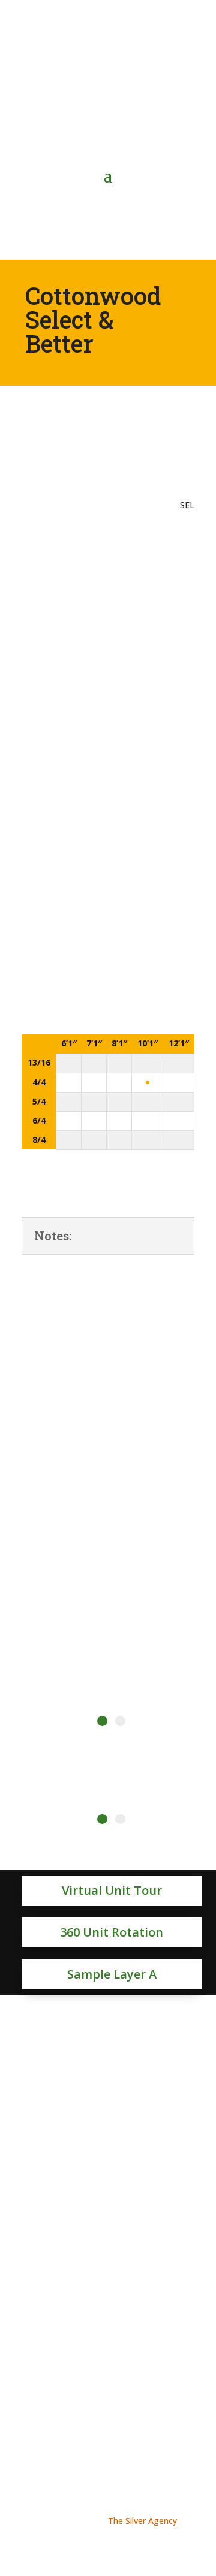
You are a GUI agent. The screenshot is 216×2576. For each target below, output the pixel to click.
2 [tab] (120, 1721)
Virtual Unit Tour (112, 1890)
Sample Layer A (112, 1974)
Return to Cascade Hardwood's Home (108, 2361)
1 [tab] (102, 1721)
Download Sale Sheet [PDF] (108, 541)
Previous (13, 1471)
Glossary (108, 1283)
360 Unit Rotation (112, 1932)
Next (203, 1471)
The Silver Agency (142, 2521)
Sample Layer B (100, 2054)
